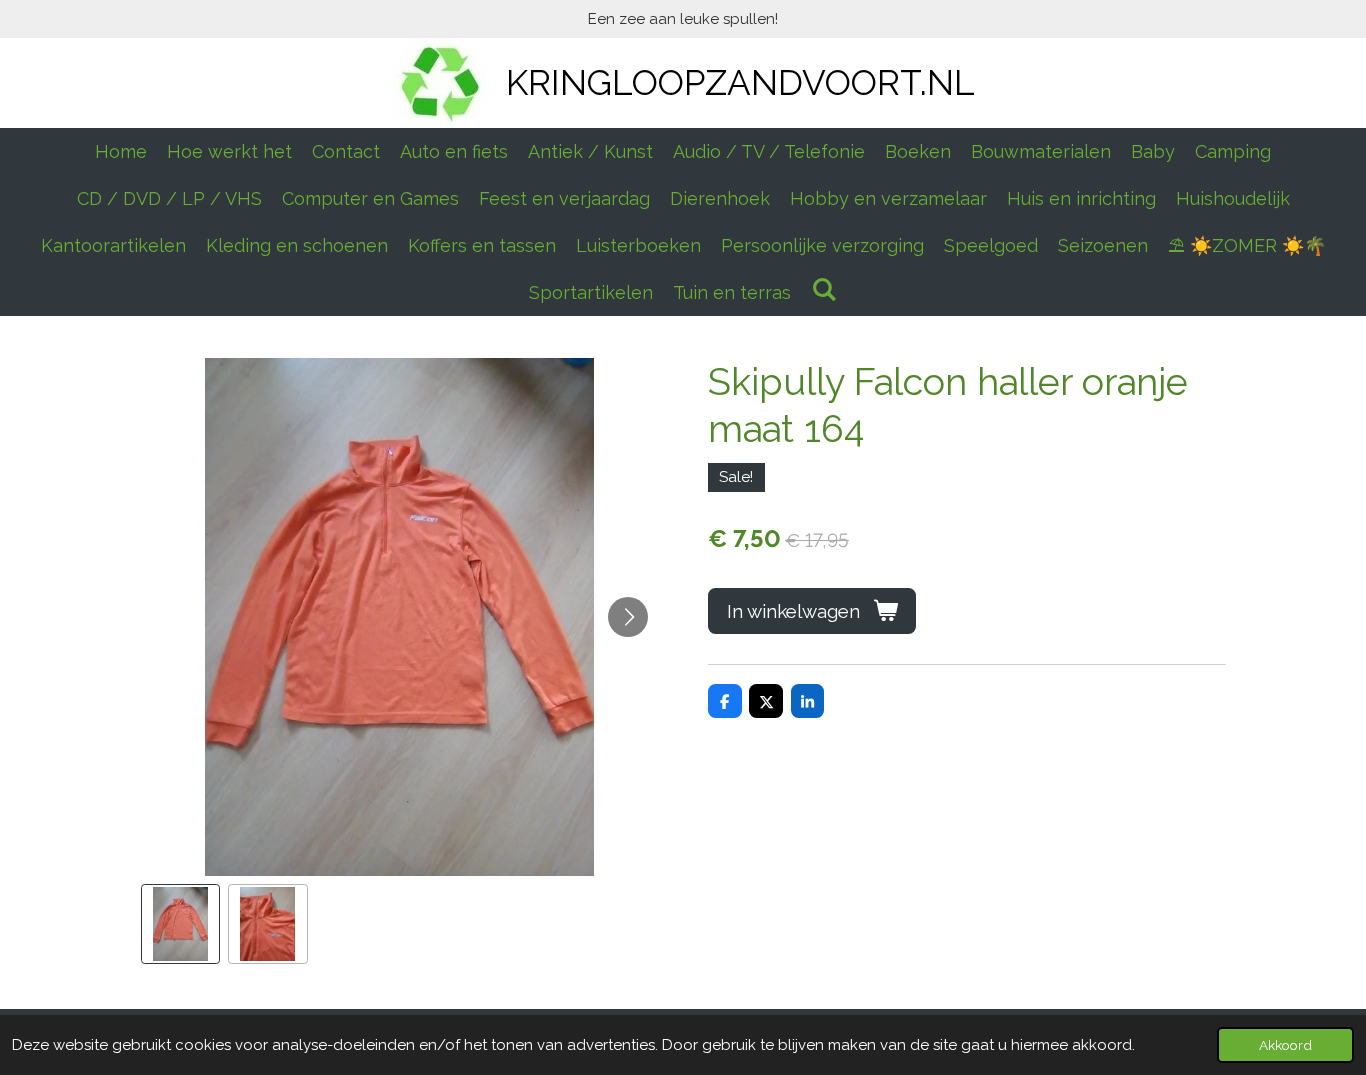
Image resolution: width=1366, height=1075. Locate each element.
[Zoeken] (823, 289)
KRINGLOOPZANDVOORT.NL (740, 82)
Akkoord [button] (1285, 1045)
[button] (181, 924)
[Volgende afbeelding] (628, 617)
